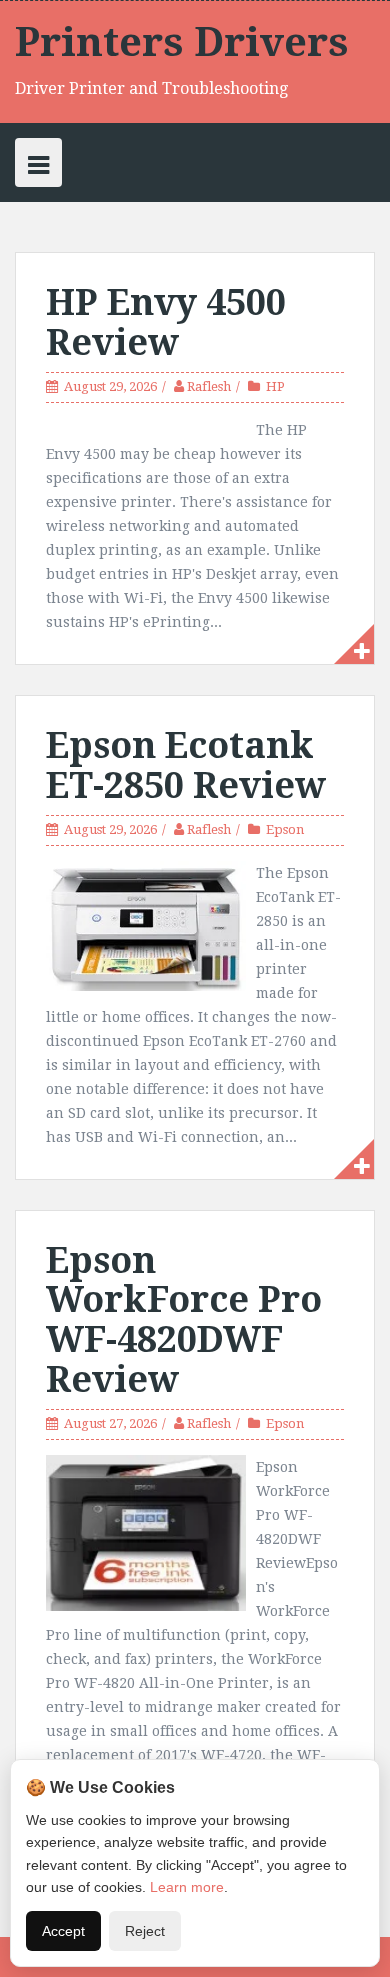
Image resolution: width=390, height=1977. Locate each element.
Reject (145, 1931)
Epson (285, 829)
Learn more (187, 1887)
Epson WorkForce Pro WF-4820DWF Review (184, 1320)
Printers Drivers (182, 42)
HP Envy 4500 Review (166, 322)
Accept (63, 1931)
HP (275, 386)
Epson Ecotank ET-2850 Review (186, 765)
